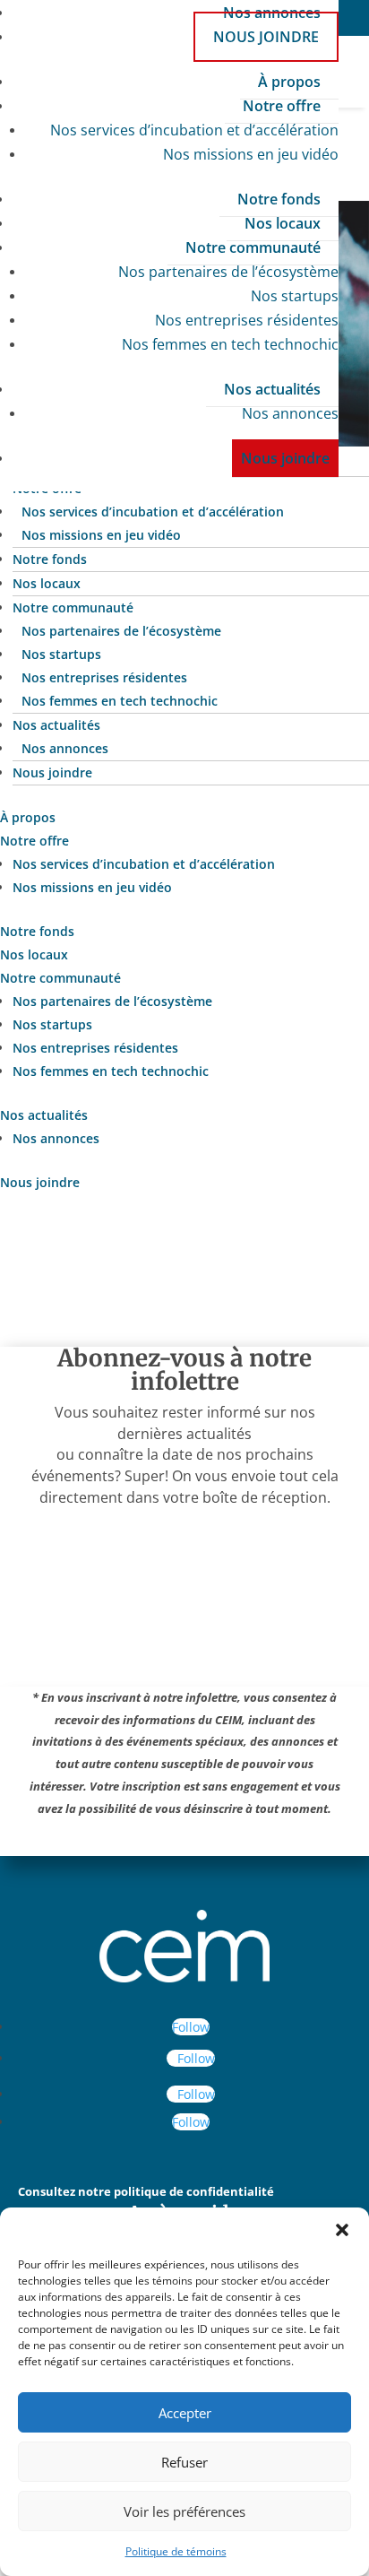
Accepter (185, 2413)
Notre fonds (279, 199)
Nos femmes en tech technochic (230, 344)
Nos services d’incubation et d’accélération (194, 130)
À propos (289, 82)
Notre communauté (253, 247)
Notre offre (282, 106)
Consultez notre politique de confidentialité (146, 2191)
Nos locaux (283, 223)
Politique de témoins (176, 2551)
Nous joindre (266, 37)
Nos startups (295, 296)
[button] (342, 2230)
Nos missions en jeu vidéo (251, 154)
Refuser (184, 2462)
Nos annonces (290, 413)
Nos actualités (272, 389)
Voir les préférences (184, 2511)
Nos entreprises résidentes (247, 320)
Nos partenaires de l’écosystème (228, 272)
